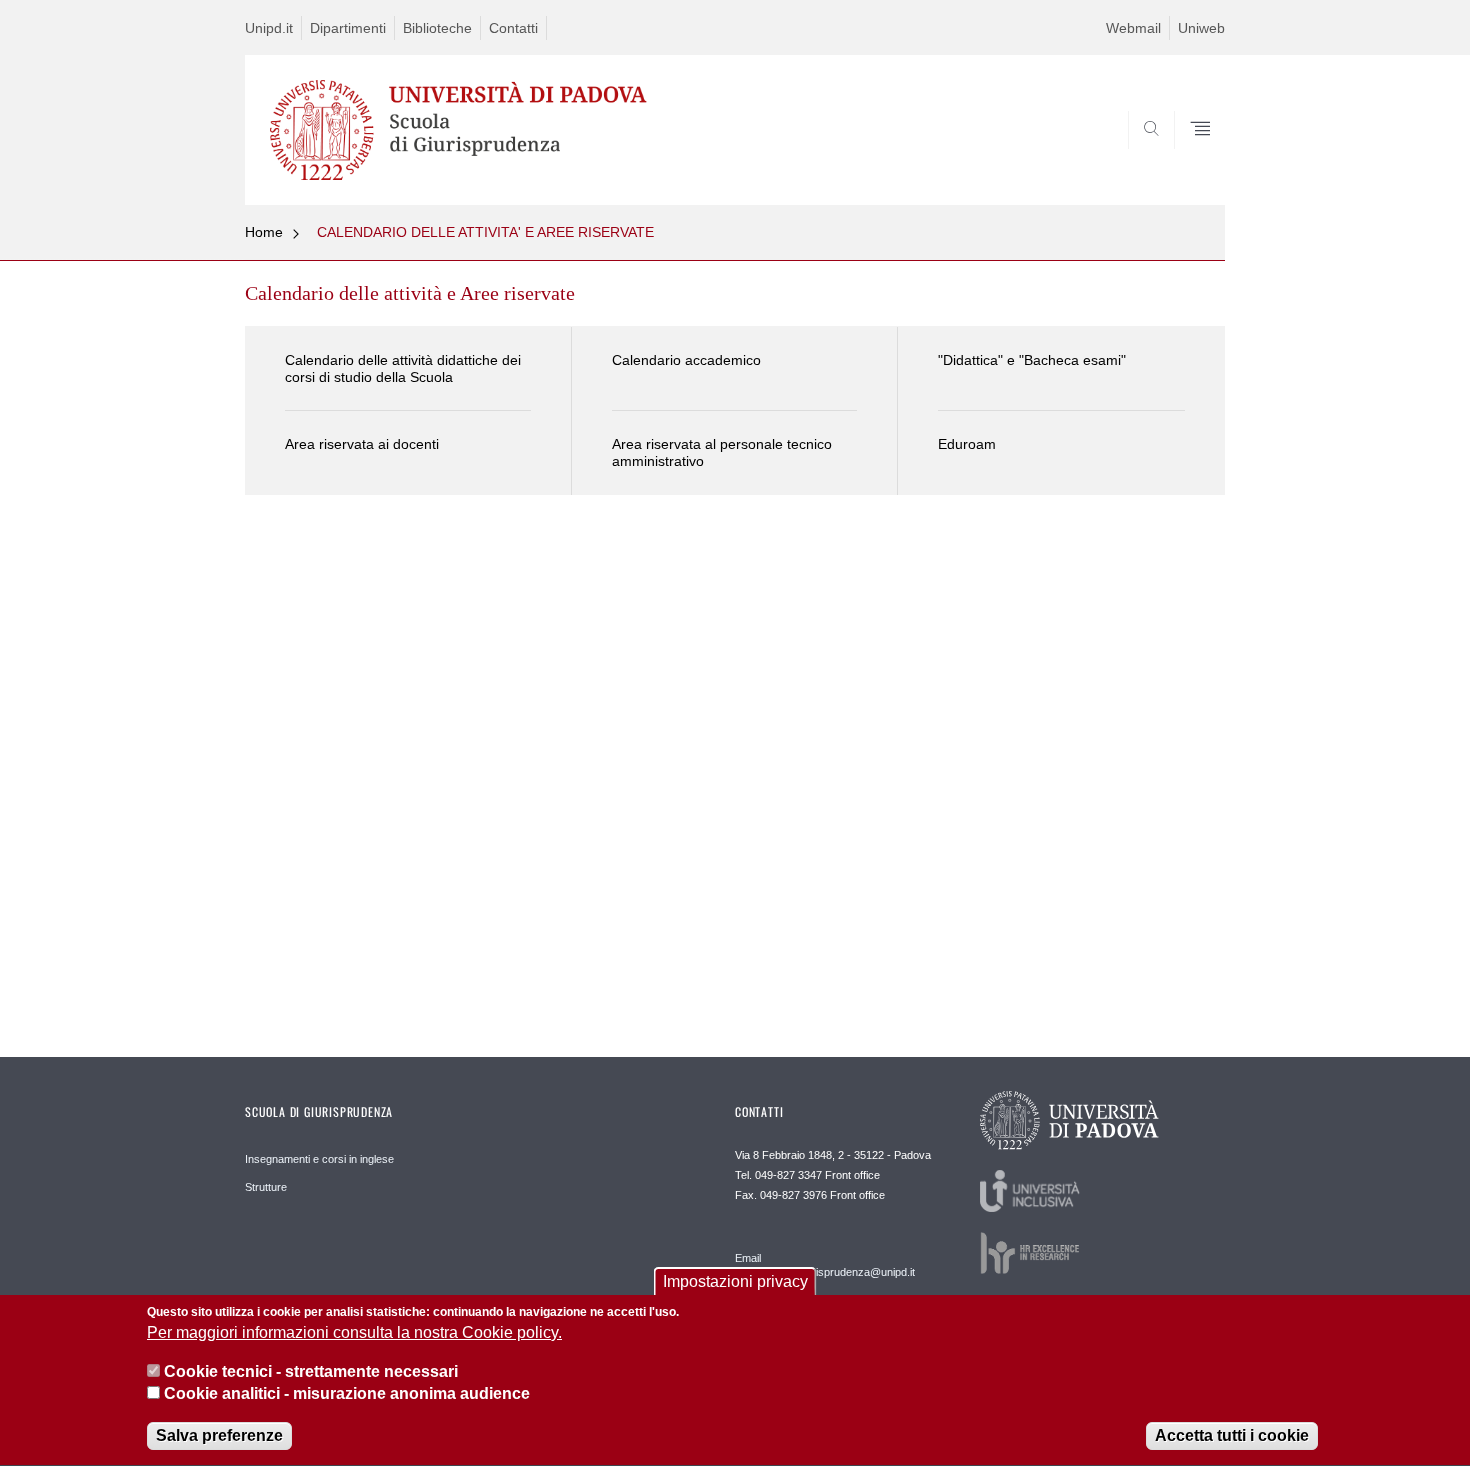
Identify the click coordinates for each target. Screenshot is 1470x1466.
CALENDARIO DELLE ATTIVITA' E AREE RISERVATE (485, 232)
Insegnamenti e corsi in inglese (319, 1159)
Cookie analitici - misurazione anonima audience (347, 1394)
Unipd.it (269, 28)
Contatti (513, 28)
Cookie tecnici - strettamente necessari (311, 1371)
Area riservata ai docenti (362, 444)
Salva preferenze (219, 1435)
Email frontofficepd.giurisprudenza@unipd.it (825, 1265)
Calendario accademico (686, 360)
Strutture (266, 1187)
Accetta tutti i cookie (1232, 1435)
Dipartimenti (348, 28)
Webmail (1133, 28)
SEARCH (1189, 157)
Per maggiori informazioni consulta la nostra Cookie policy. (354, 1333)
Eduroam (967, 444)
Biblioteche (437, 28)
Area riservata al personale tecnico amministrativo (722, 452)
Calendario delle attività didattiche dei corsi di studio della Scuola (403, 368)
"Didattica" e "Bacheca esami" (1032, 360)
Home (264, 232)
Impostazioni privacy (735, 1281)
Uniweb (1201, 28)
